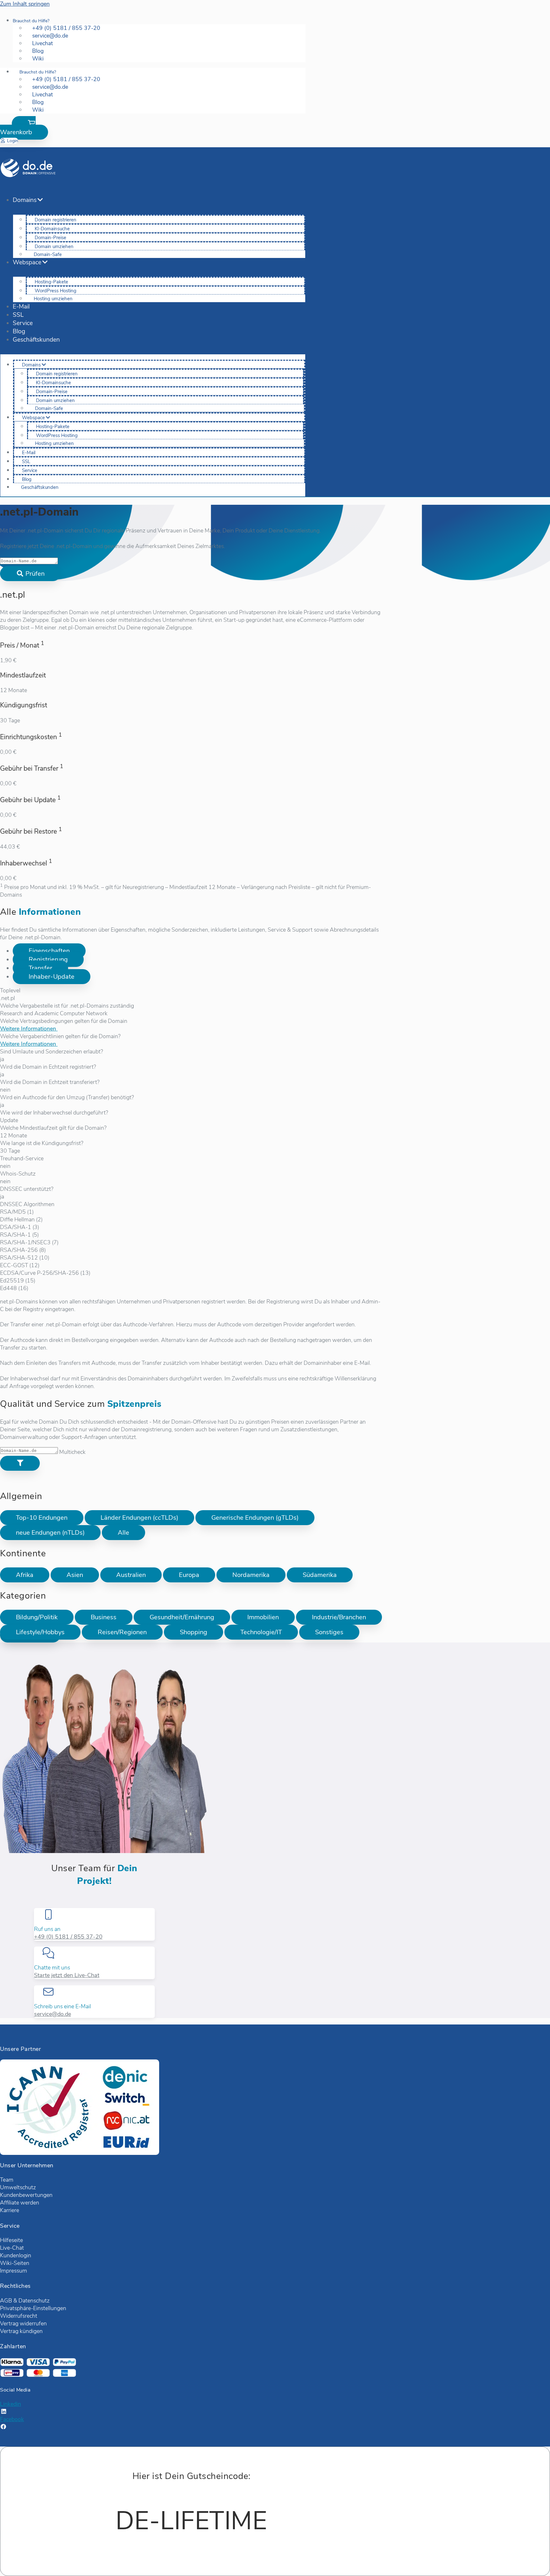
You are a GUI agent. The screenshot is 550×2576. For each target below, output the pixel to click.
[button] (24, 128)
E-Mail (21, 307)
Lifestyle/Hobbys (40, 1632)
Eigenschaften (49, 951)
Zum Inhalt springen (25, 4)
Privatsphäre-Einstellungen (33, 2308)
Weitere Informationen (29, 1029)
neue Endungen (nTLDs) (50, 1533)
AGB (6, 2301)
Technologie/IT (261, 1632)
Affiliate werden (20, 2203)
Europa (189, 1575)
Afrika (25, 1575)
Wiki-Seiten (15, 2263)
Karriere (10, 2210)
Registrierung (48, 959)
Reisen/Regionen (122, 1632)
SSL (18, 315)
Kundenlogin (16, 2255)
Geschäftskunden (36, 340)
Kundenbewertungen (26, 2195)
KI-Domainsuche (52, 229)
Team (7, 2180)
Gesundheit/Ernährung (182, 1617)
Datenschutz (34, 2301)
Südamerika (320, 1575)
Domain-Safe (48, 254)
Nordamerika (251, 1575)
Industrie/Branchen (339, 1617)
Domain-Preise (50, 238)
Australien (131, 1575)
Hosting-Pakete (51, 282)
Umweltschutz (18, 2187)
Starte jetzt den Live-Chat (67, 1975)
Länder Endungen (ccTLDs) (139, 1518)
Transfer (40, 968)
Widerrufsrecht (19, 2316)
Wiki (38, 59)
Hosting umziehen (53, 299)
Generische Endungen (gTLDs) (255, 1518)
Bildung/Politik (37, 1617)
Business (104, 1617)
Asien (75, 1575)
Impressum (14, 2271)
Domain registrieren (56, 220)
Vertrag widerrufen (23, 2323)
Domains (25, 200)
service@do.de (53, 2014)
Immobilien (263, 1617)
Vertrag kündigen (21, 2331)
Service (23, 323)
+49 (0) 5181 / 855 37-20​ (68, 1937)
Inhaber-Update (52, 977)
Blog (19, 331)
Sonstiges (329, 1632)
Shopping (194, 1632)
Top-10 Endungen (42, 1518)
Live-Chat (12, 2248)
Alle (123, 1533)
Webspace (27, 262)
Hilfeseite (11, 2240)
